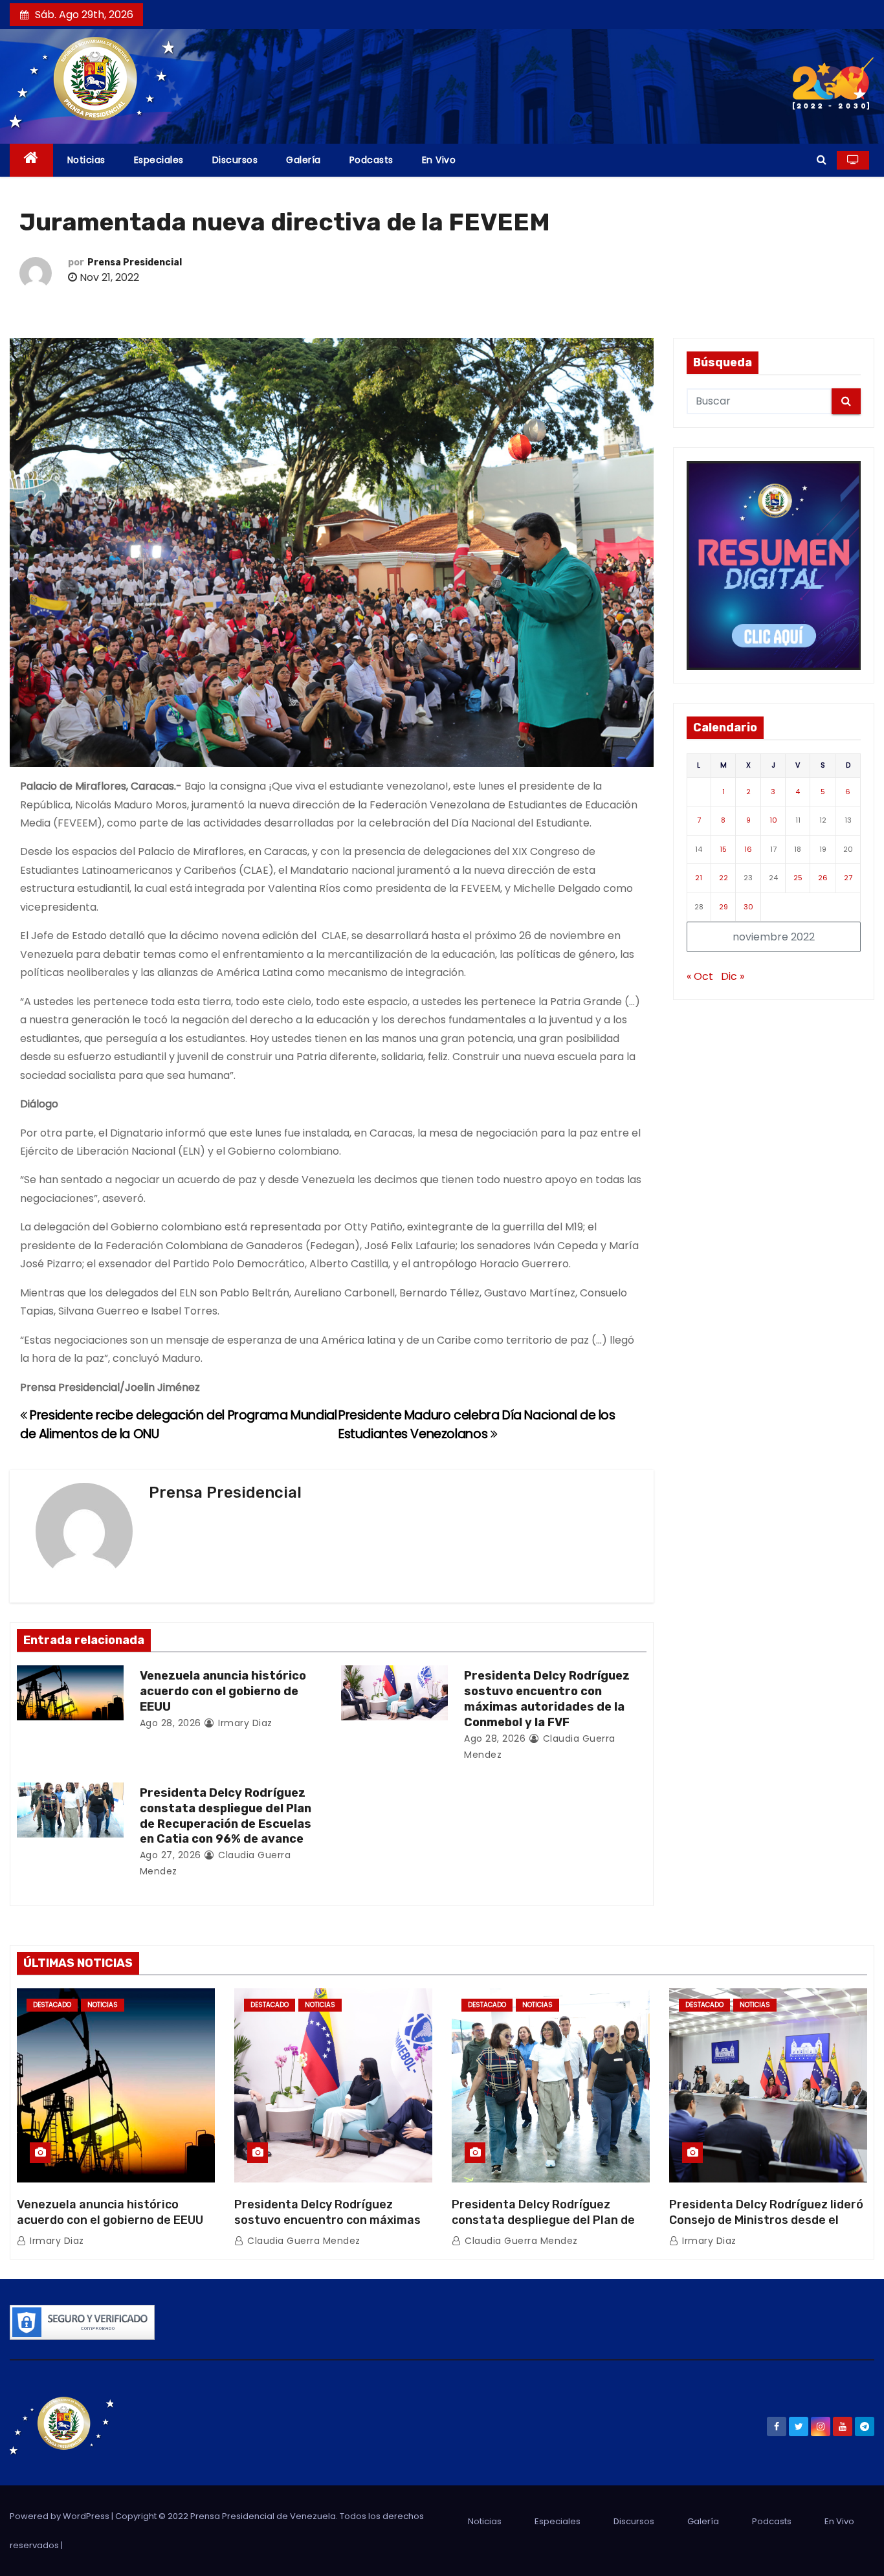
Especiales (159, 160)
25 (798, 878)
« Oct (700, 976)
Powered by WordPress (61, 2516)
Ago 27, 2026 (171, 1855)
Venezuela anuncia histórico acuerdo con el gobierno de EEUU (223, 1691)
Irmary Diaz (244, 1723)
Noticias (86, 160)
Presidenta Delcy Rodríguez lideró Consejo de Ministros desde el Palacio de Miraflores (766, 2220)
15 (723, 849)
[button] (822, 160)
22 (724, 878)
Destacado (52, 2005)
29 (724, 907)
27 (848, 878)
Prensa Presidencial (135, 262)
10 (773, 820)
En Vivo (439, 160)
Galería (304, 160)
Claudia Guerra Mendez (303, 2241)
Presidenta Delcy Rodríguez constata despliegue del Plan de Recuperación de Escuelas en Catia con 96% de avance (226, 1816)
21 (699, 878)
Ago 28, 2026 (171, 1723)
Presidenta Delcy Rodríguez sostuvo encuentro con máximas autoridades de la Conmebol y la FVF (547, 1699)
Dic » (733, 976)
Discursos (235, 160)
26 (823, 878)
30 (748, 907)
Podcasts (371, 160)
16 (748, 849)
